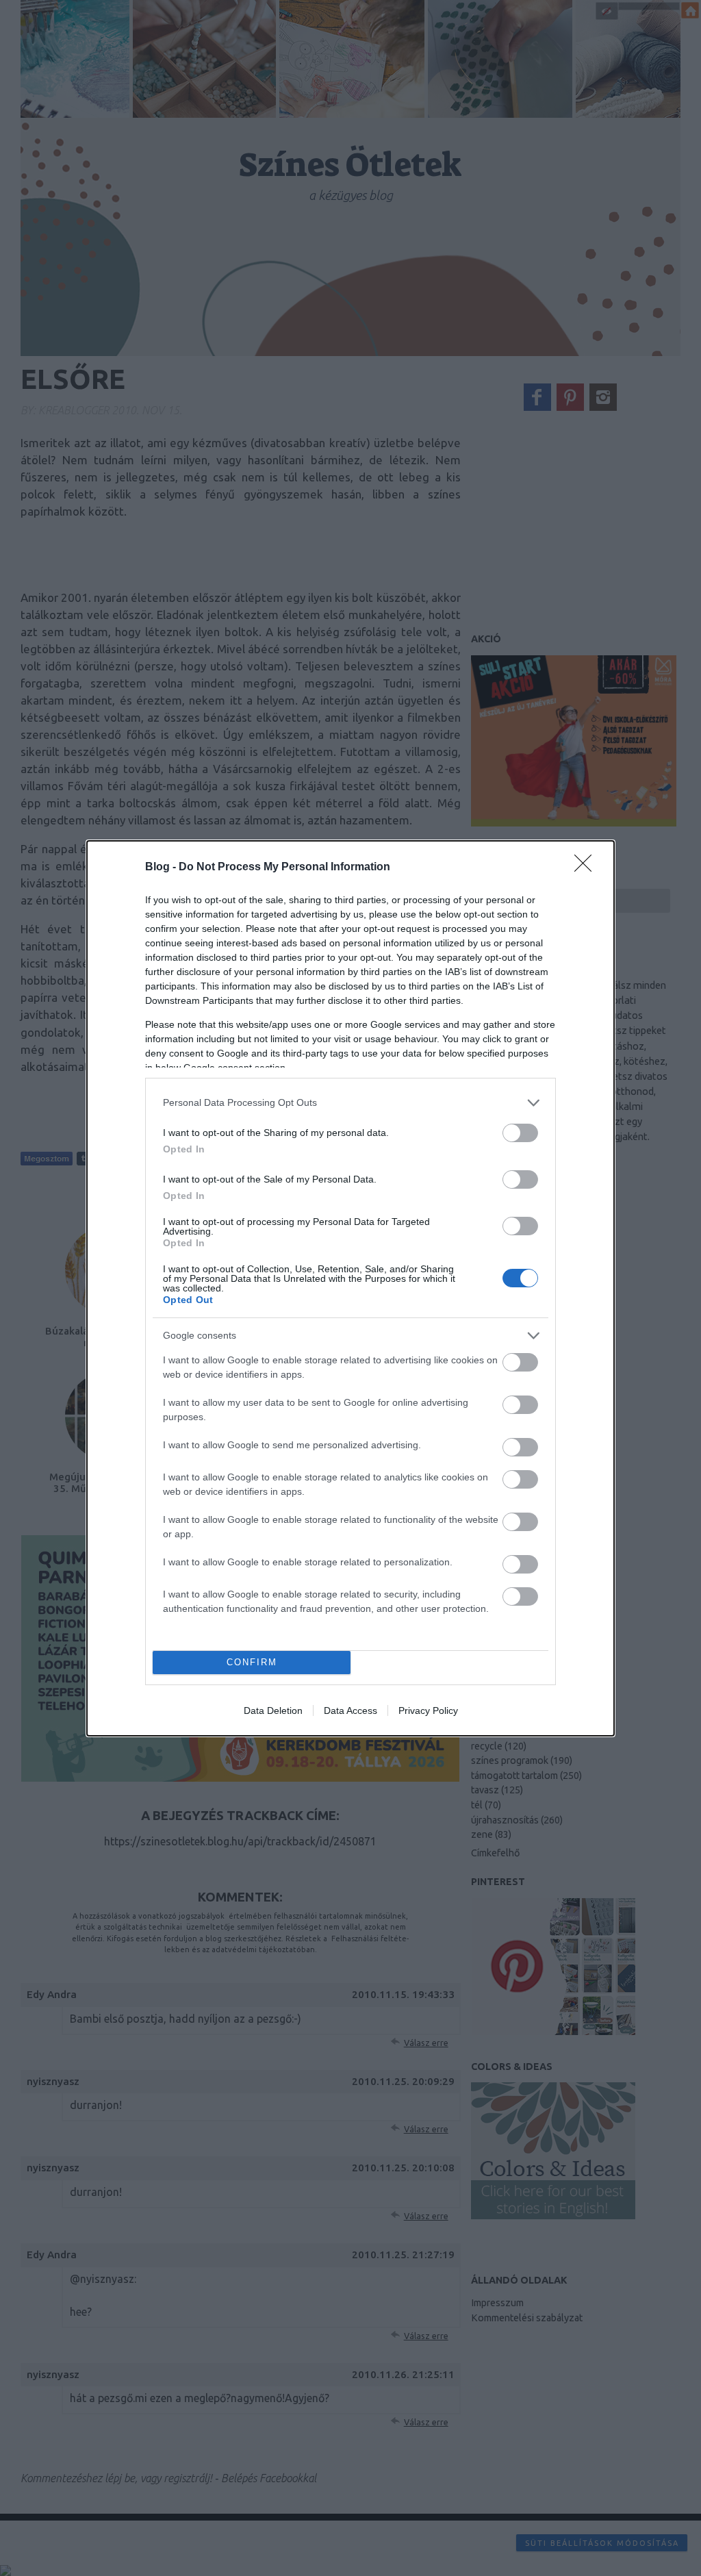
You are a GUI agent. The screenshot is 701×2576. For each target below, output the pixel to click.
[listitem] (350, 1103)
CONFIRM (252, 1662)
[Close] (587, 868)
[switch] (520, 1133)
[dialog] (350, 1288)
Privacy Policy (428, 1710)
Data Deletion (273, 1710)
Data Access (350, 1710)
